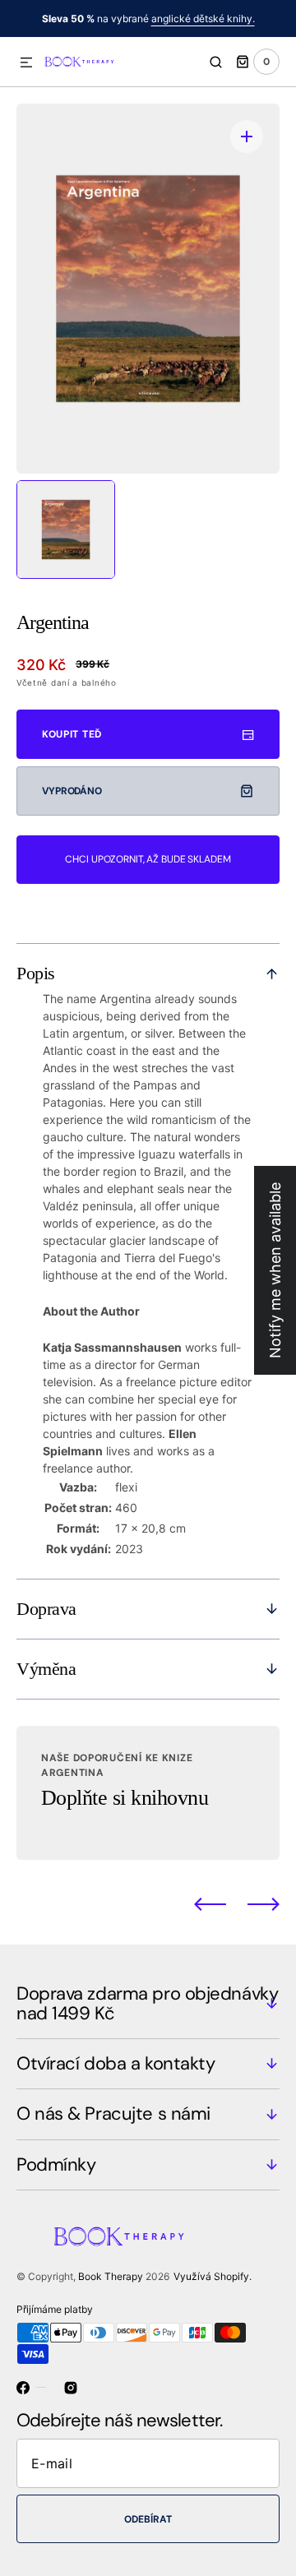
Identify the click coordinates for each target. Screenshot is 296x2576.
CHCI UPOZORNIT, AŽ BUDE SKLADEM (148, 859)
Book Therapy (111, 2276)
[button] (26, 63)
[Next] (264, 1904)
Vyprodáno (72, 791)
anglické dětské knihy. (203, 18)
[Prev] (210, 1904)
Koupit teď (72, 734)
